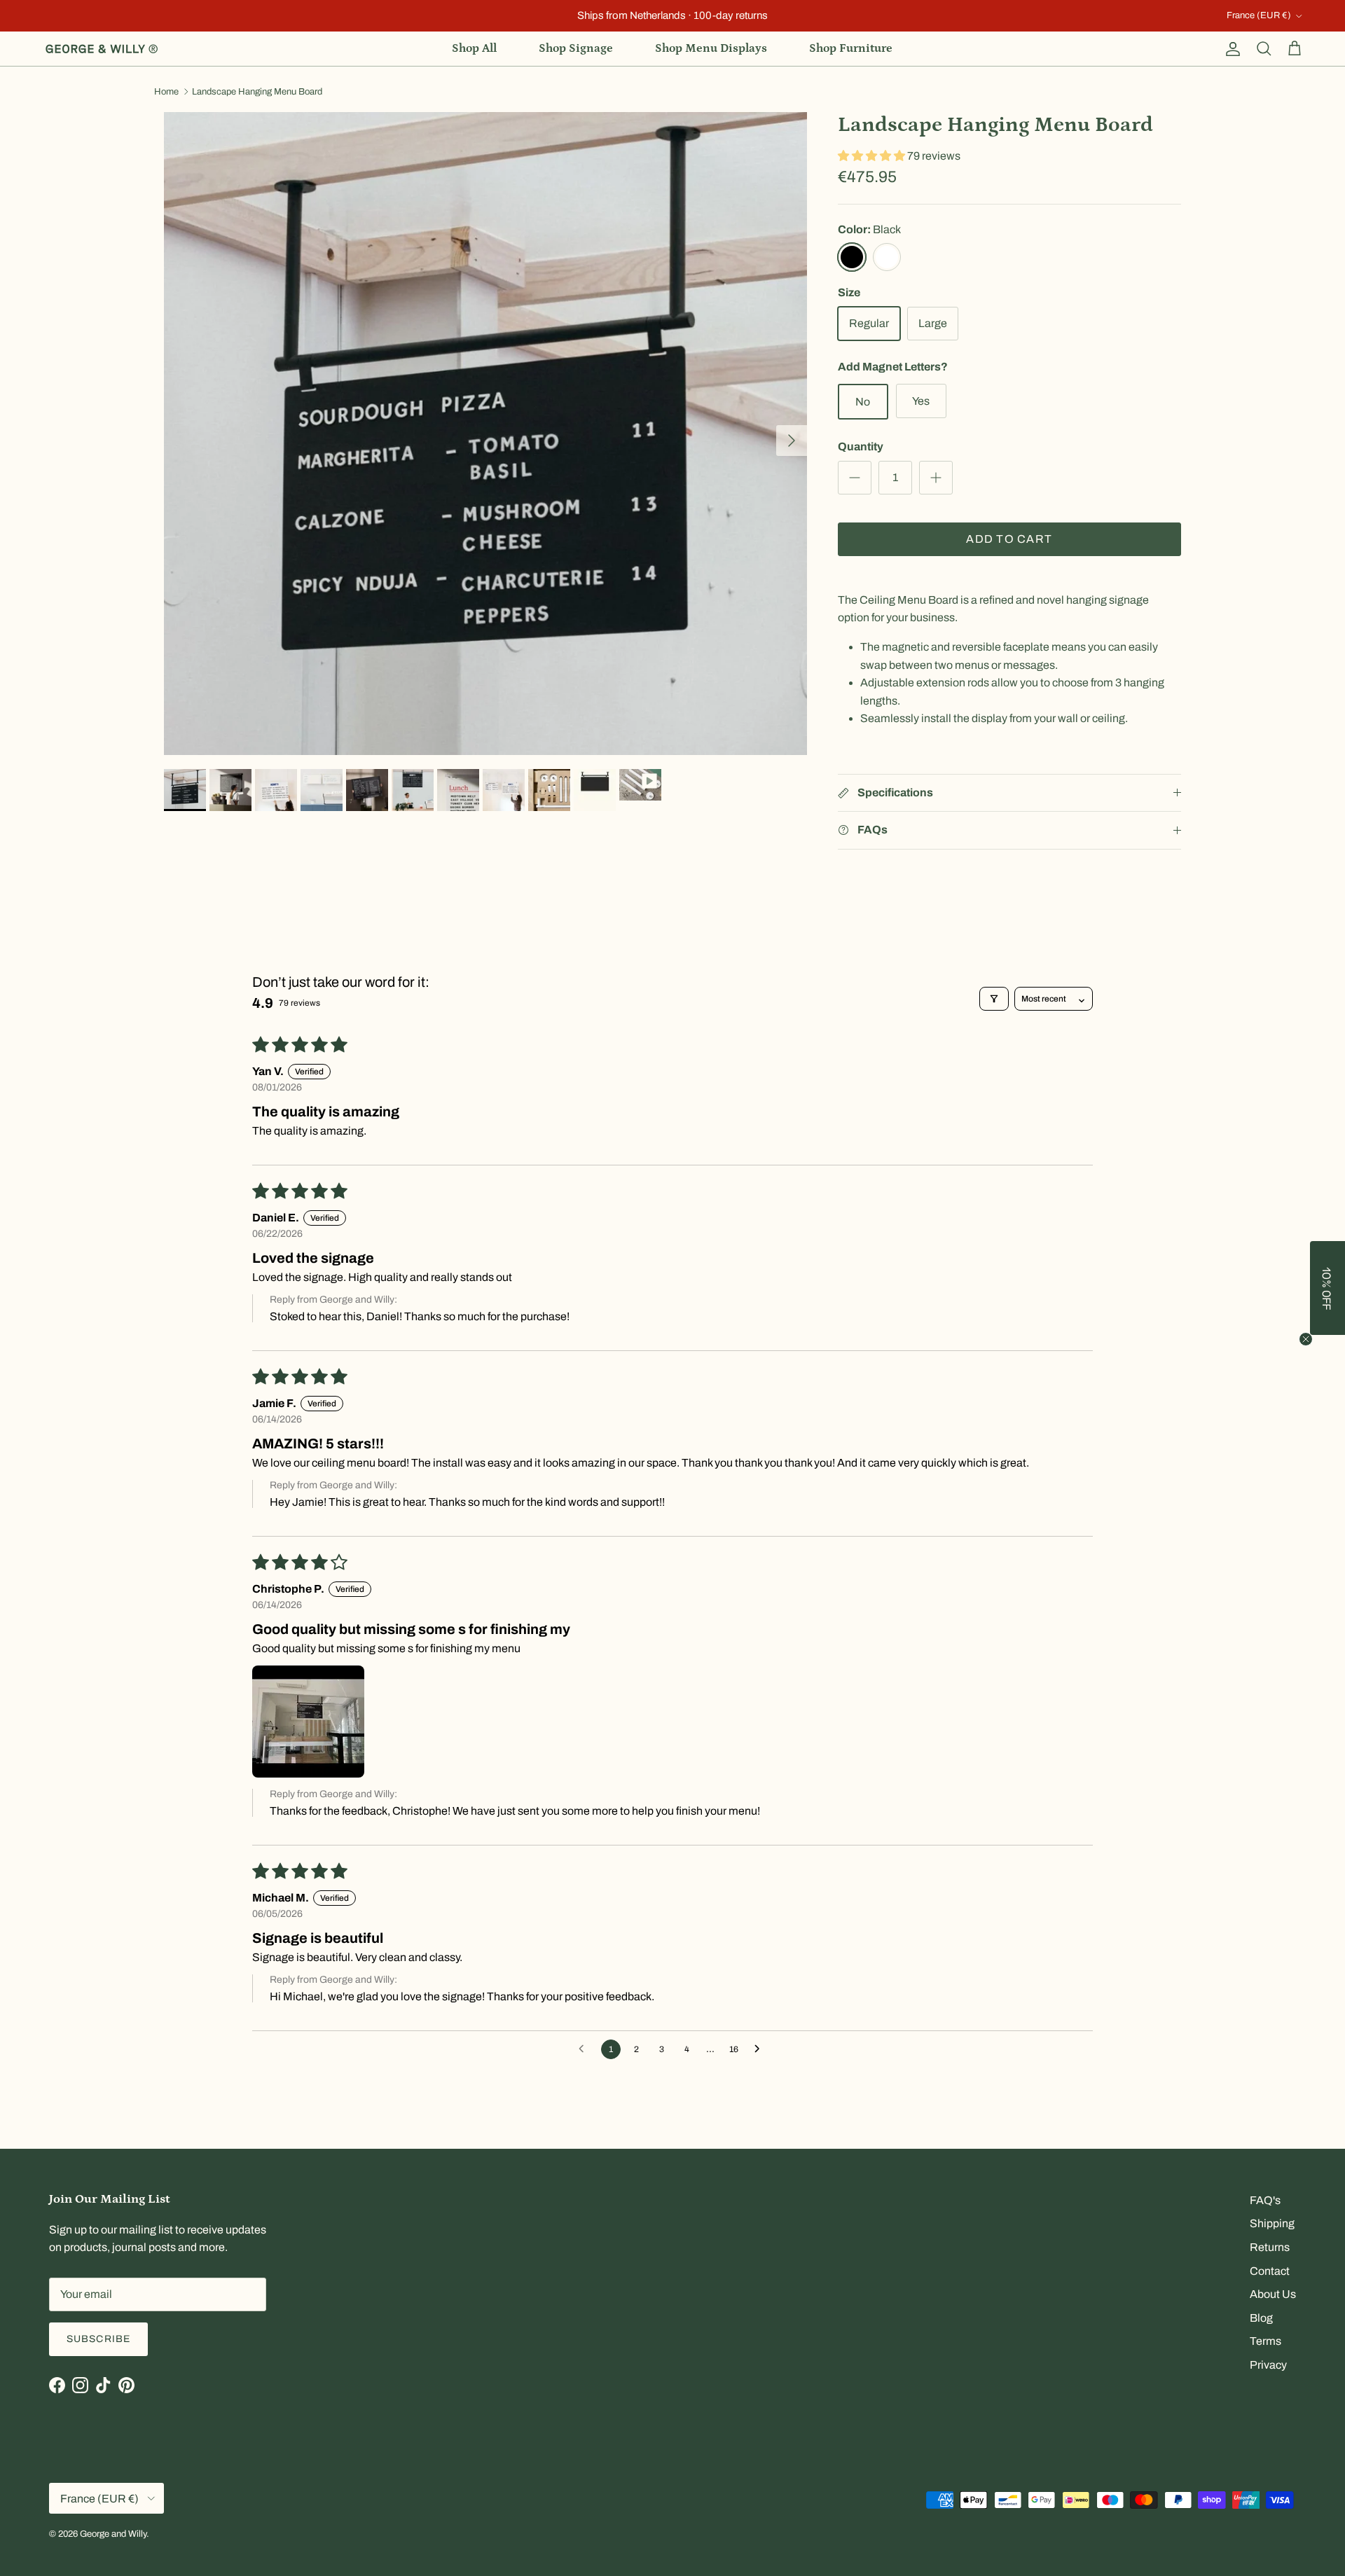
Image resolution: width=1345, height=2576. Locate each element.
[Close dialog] (922, 1173)
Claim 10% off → (533, 1324)
